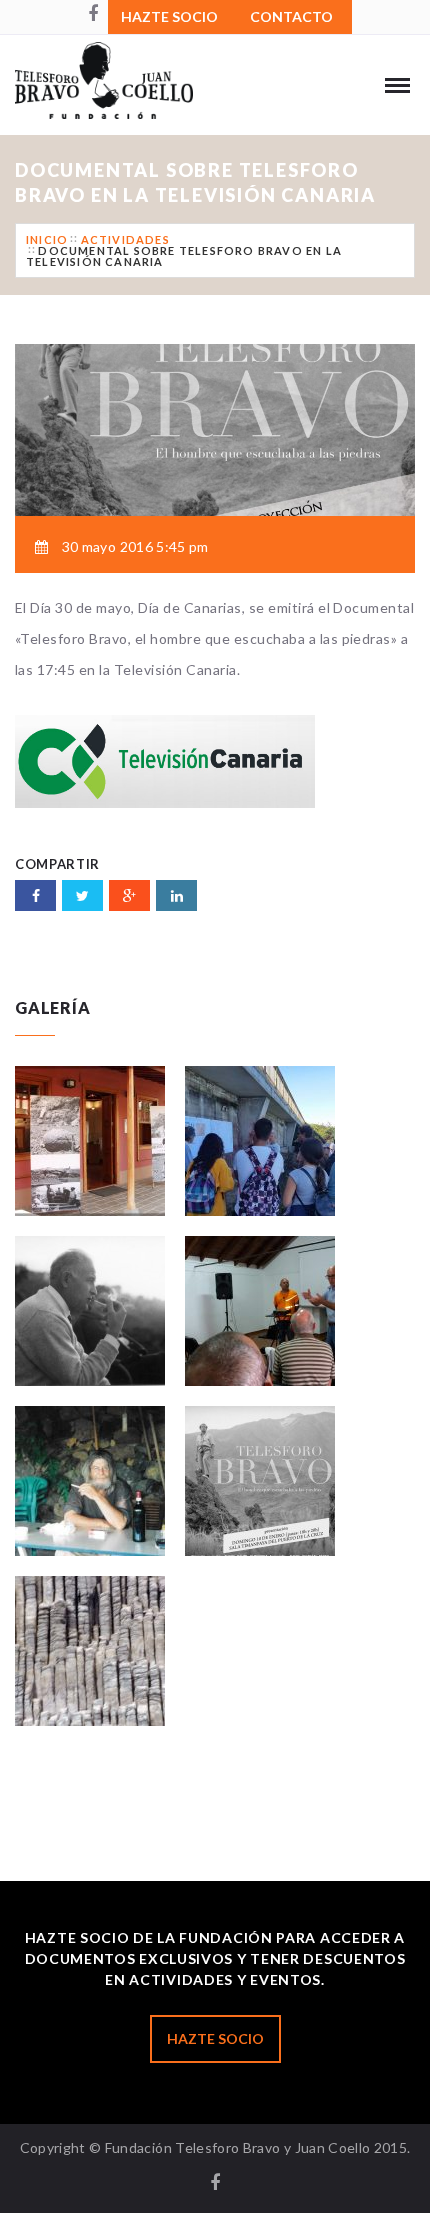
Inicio (47, 239)
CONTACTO (291, 16)
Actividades (125, 239)
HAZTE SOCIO (169, 16)
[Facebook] (93, 15)
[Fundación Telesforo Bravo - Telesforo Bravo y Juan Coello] (126, 95)
